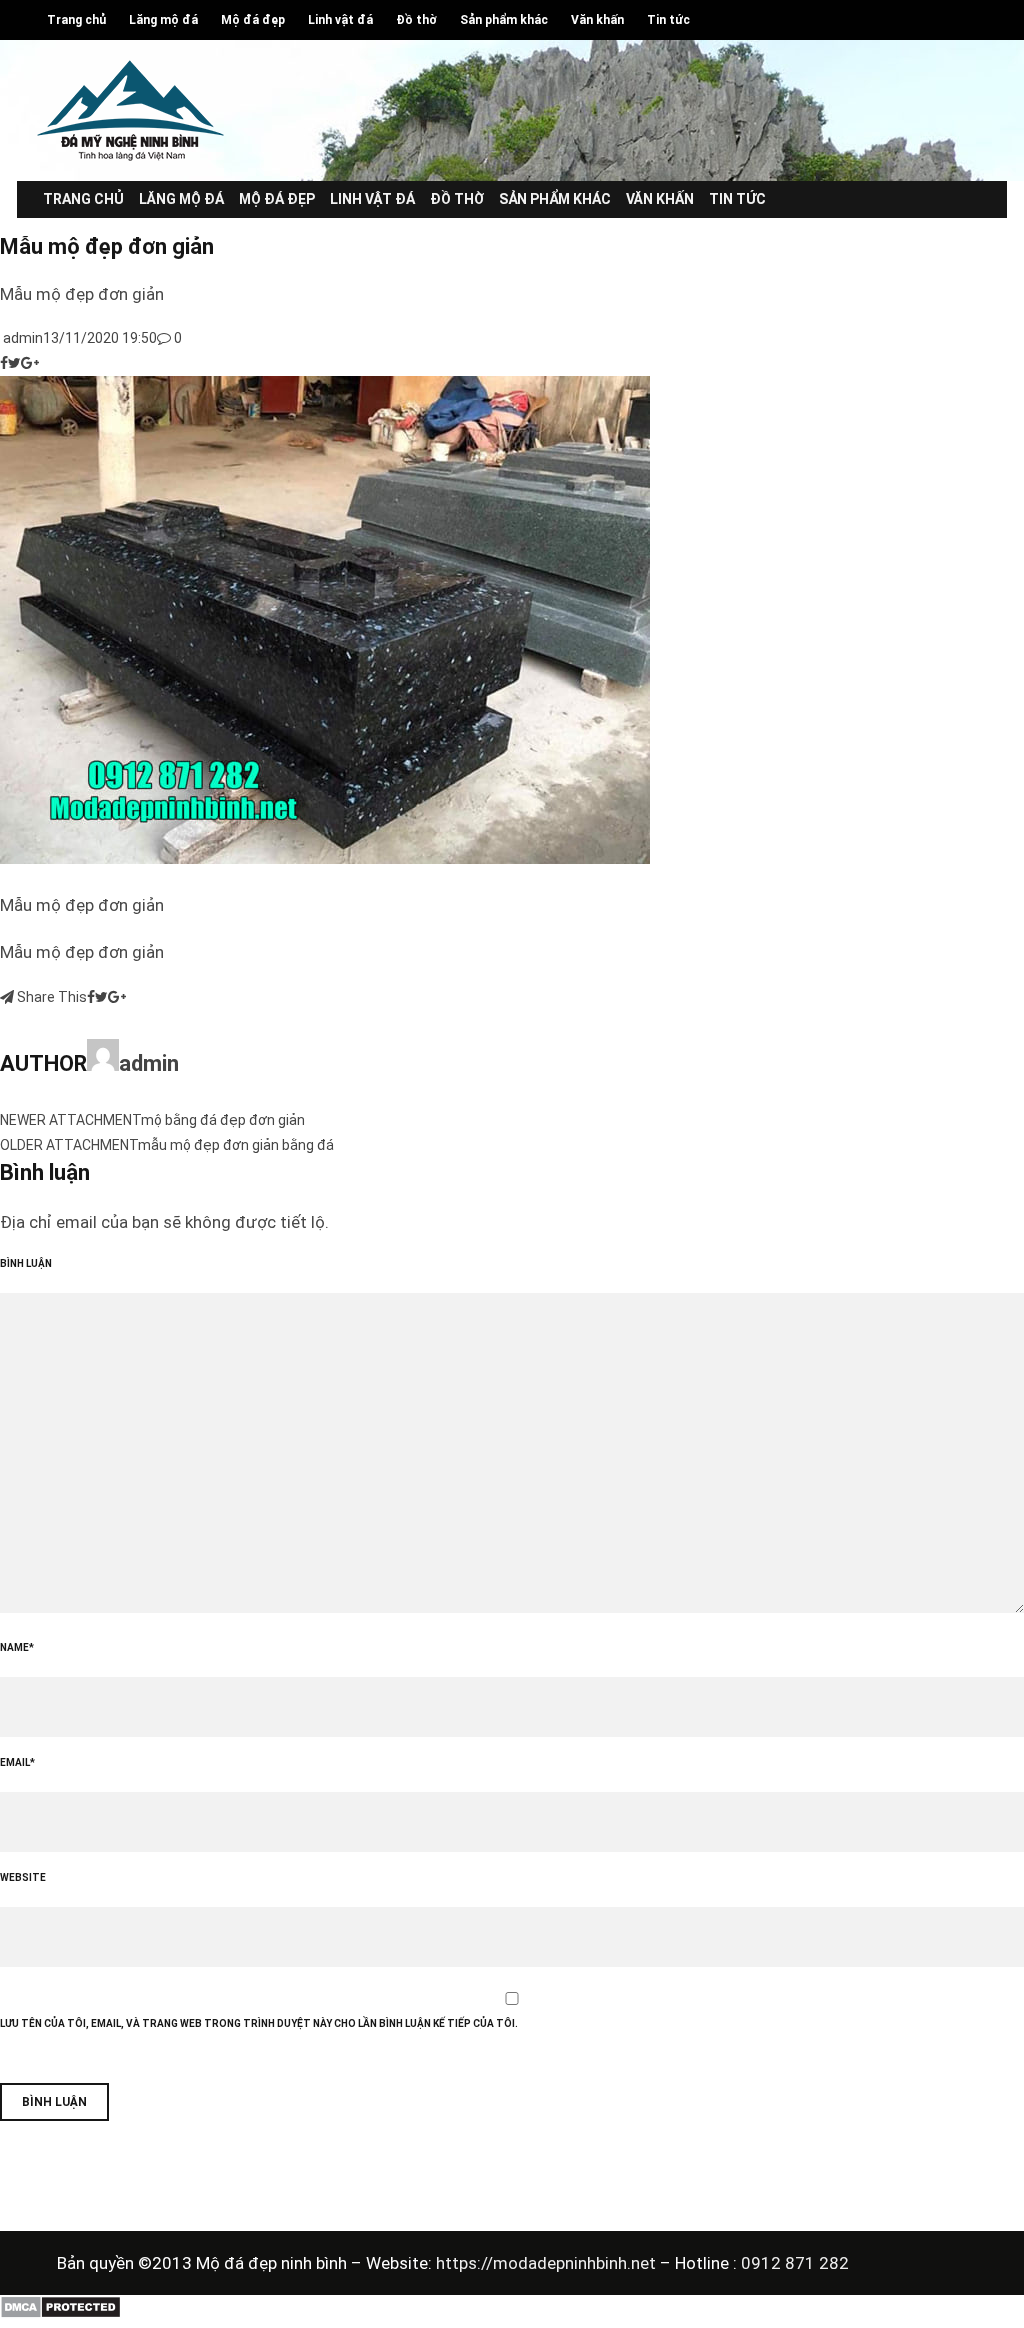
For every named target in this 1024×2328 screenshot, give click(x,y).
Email (17, 1762)
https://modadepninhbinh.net (548, 2263)
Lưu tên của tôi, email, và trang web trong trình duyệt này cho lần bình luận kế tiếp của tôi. (259, 2023)
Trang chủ (76, 20)
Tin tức (668, 20)
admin (21, 338)
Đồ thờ (416, 20)
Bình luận (26, 1263)
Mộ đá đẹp (253, 20)
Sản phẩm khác (504, 20)
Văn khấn (597, 20)
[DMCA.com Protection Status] (60, 2314)
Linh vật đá (340, 20)
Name (17, 1647)
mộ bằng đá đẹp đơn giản (223, 1120)
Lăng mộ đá (163, 20)
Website (23, 1877)
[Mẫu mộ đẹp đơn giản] (325, 859)
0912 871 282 (795, 2263)
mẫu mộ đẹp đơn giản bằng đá (236, 1145)
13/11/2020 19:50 (100, 338)
